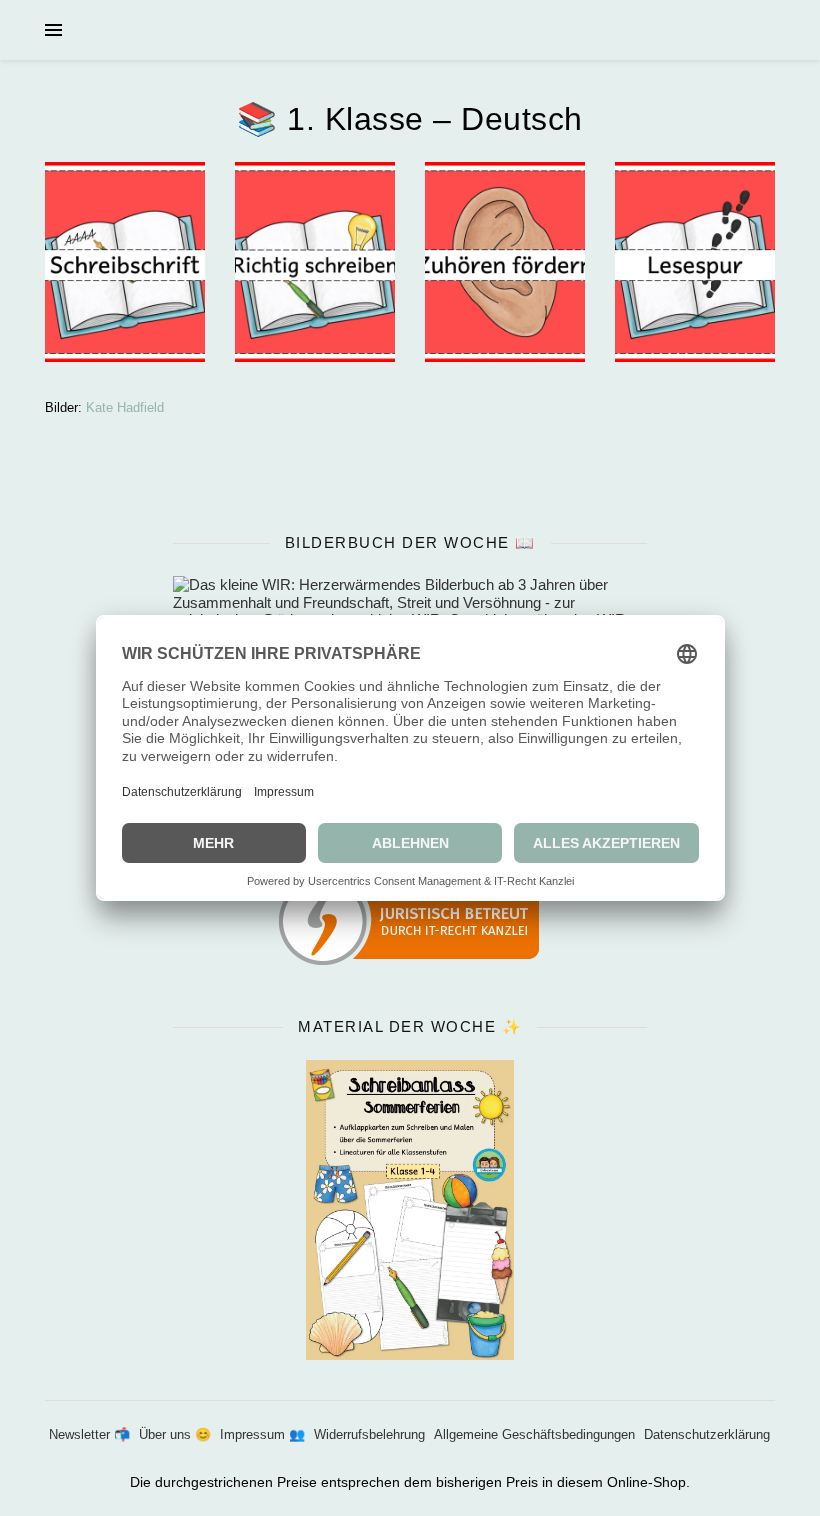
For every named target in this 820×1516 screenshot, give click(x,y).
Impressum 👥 (262, 1434)
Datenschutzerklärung (707, 1434)
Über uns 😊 (175, 1434)
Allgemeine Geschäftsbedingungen (534, 1434)
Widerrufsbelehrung (369, 1434)
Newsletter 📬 (89, 1434)
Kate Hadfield (125, 407)
